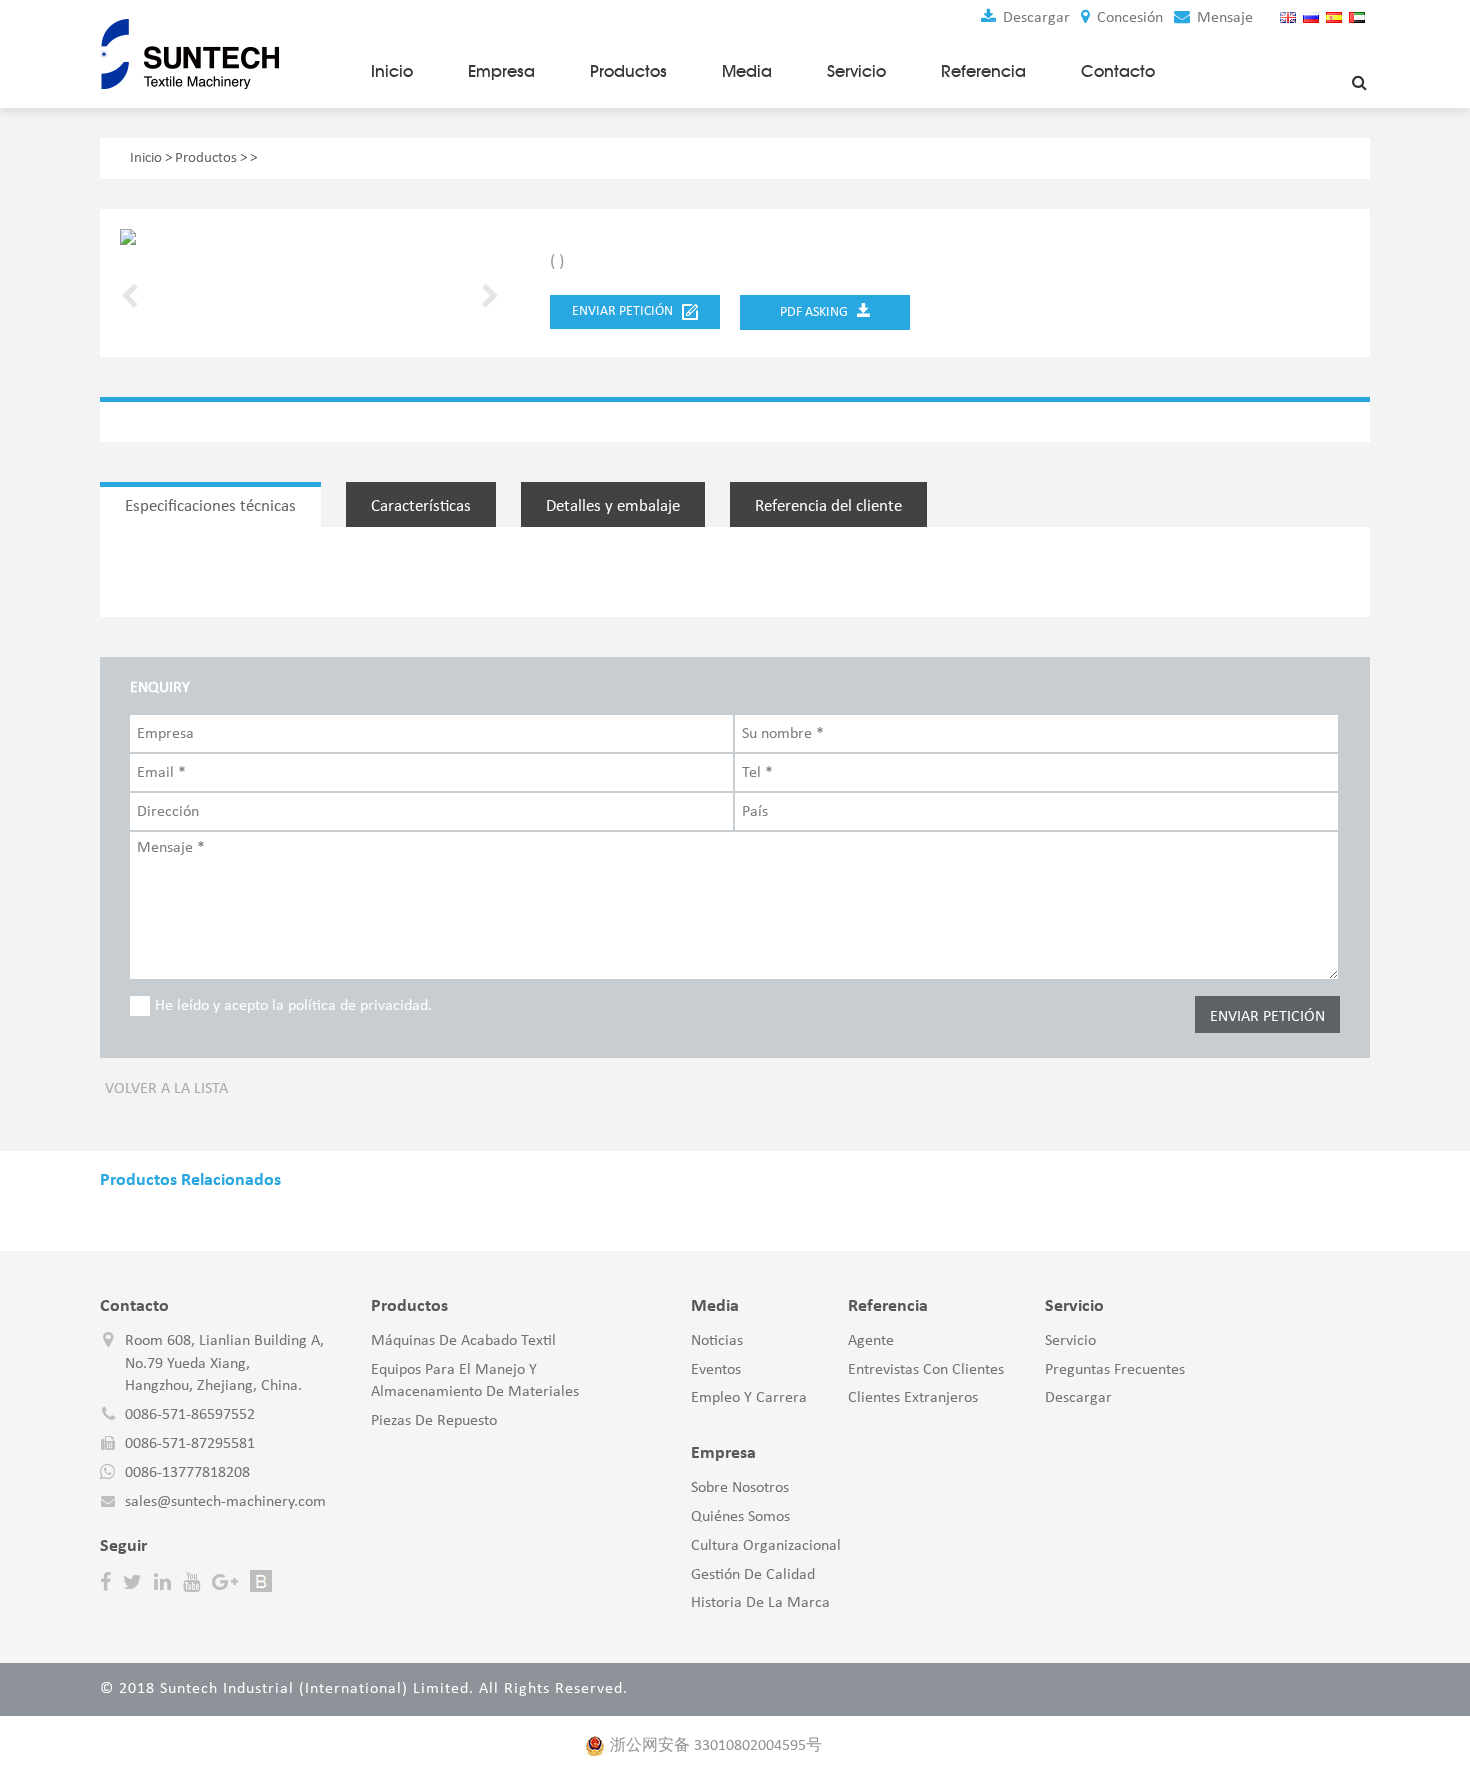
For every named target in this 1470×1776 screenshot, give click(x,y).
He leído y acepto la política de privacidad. (293, 1006)
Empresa (501, 71)
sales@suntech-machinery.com (225, 1502)
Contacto (1118, 71)
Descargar (1034, 18)
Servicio (856, 71)
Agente (871, 1341)
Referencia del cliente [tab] (828, 506)
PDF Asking (818, 312)
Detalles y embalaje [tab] (613, 506)
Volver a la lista (166, 1089)
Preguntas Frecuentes (1115, 1370)
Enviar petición (627, 311)
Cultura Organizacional (766, 1546)
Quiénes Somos (740, 1517)
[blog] (261, 1582)
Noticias (717, 1341)
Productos (628, 71)
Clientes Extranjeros (913, 1398)
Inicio (392, 71)
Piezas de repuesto (434, 1421)
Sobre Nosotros (740, 1488)
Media (747, 71)
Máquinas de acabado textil (463, 1341)
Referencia (983, 71)
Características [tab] (421, 506)
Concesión (1128, 18)
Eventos (716, 1370)
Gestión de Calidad (753, 1575)
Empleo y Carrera (749, 1398)
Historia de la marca (760, 1603)
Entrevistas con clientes (926, 1370)
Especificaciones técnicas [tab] (210, 506)
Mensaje (1223, 18)
